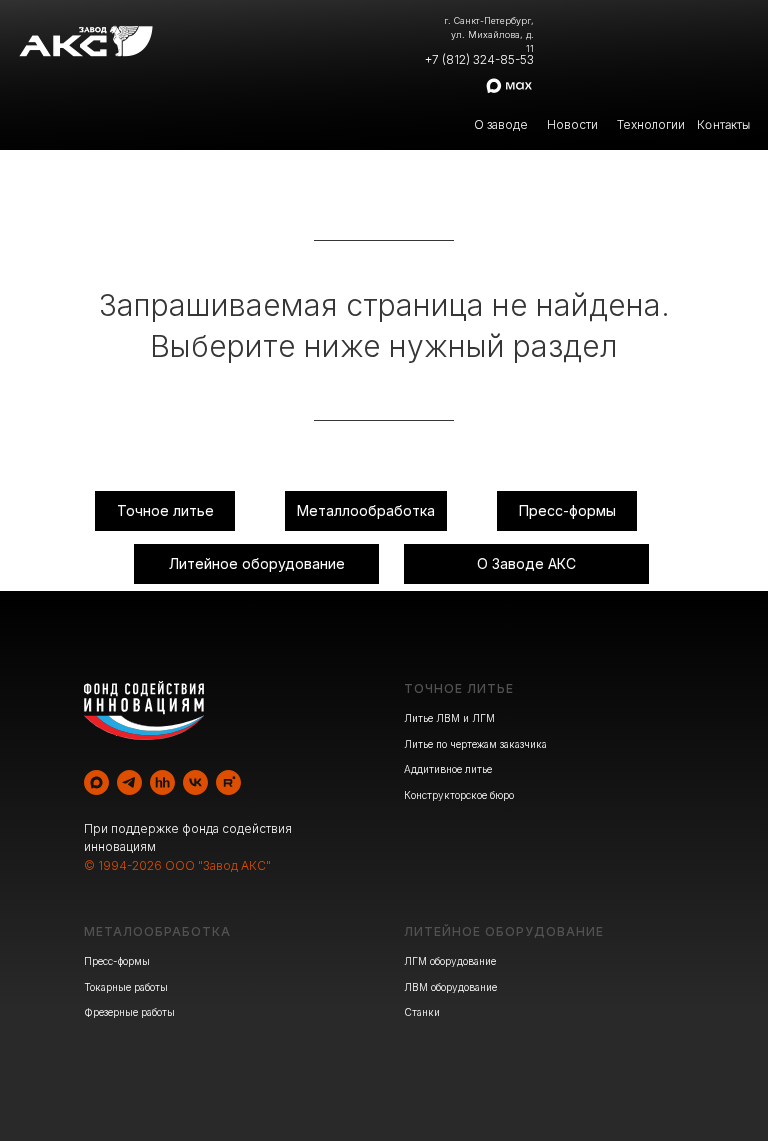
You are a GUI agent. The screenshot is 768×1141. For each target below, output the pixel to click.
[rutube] (228, 782)
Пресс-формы (117, 961)
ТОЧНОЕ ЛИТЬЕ (459, 688)
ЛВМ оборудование (450, 987)
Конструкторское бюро (459, 795)
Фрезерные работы (129, 1012)
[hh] (162, 782)
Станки (422, 1012)
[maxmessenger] (96, 782)
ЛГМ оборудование (450, 961)
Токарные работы (126, 987)
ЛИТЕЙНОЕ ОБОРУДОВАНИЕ (504, 931)
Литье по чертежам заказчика (475, 744)
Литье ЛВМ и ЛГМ (449, 718)
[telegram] (129, 782)
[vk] (195, 782)
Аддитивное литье (448, 769)
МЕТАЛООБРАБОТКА (157, 931)
